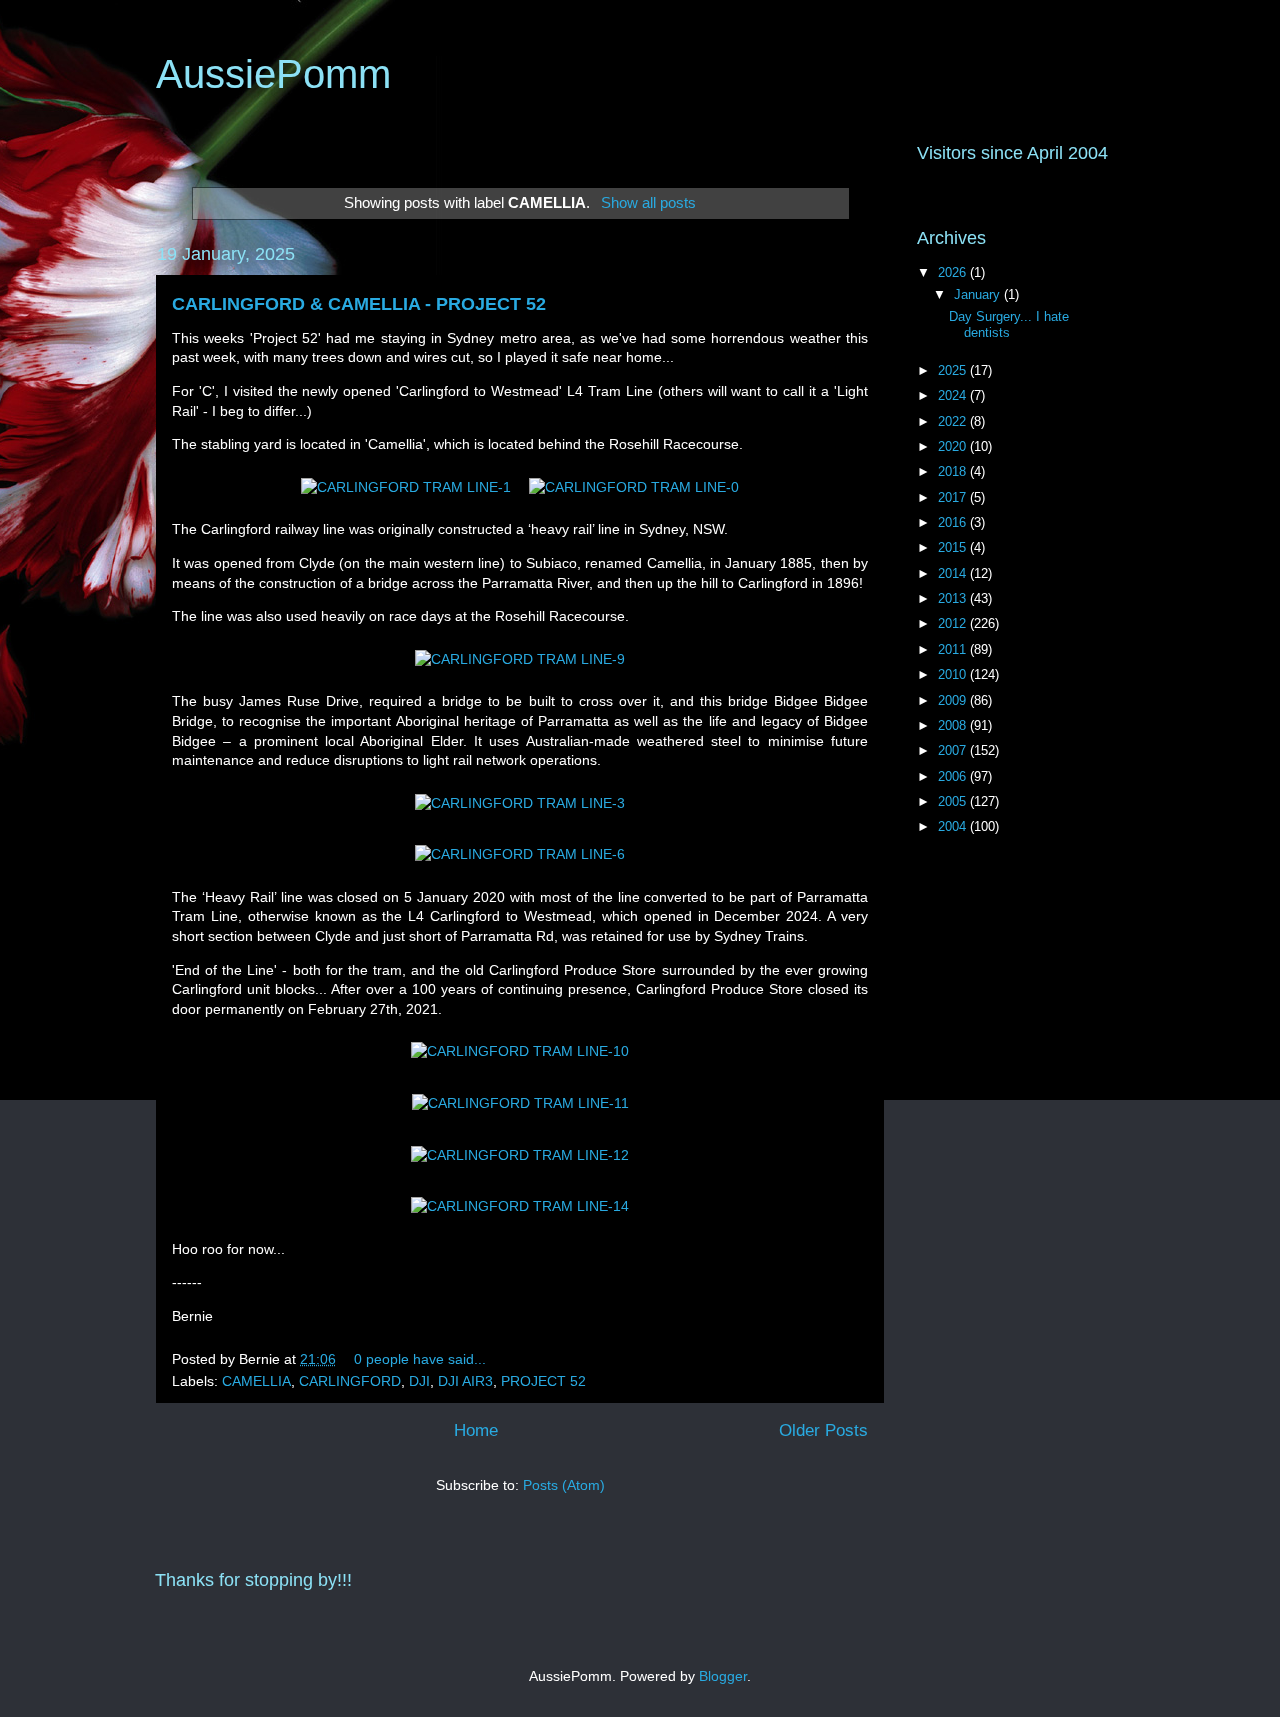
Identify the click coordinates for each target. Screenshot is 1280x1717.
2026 (954, 272)
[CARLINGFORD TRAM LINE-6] (520, 854)
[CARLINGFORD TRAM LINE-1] (406, 487)
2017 (954, 497)
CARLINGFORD (350, 1381)
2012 (954, 623)
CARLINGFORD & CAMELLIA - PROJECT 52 (359, 304)
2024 (954, 395)
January (979, 294)
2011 (954, 649)
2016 (954, 522)
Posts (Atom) (564, 1485)
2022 (954, 421)
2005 (954, 801)
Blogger (723, 1676)
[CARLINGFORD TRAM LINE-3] (520, 803)
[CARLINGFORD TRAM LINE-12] (520, 1155)
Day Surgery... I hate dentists (1009, 324)
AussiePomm (273, 74)
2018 (954, 471)
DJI (419, 1381)
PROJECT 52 (543, 1381)
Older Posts (823, 1430)
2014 (954, 573)
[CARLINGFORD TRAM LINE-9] (520, 659)
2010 (954, 674)
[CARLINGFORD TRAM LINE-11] (520, 1103)
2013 (954, 598)
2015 (954, 547)
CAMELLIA (256, 1381)
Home (476, 1430)
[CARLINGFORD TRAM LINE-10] (520, 1051)
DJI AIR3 (465, 1381)
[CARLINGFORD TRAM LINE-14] (520, 1206)
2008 (954, 725)
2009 (954, 700)
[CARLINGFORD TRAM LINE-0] (634, 487)
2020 (954, 446)
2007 (954, 750)
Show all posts (648, 202)
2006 (954, 776)
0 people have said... (420, 1359)
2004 (954, 826)
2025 (954, 370)
